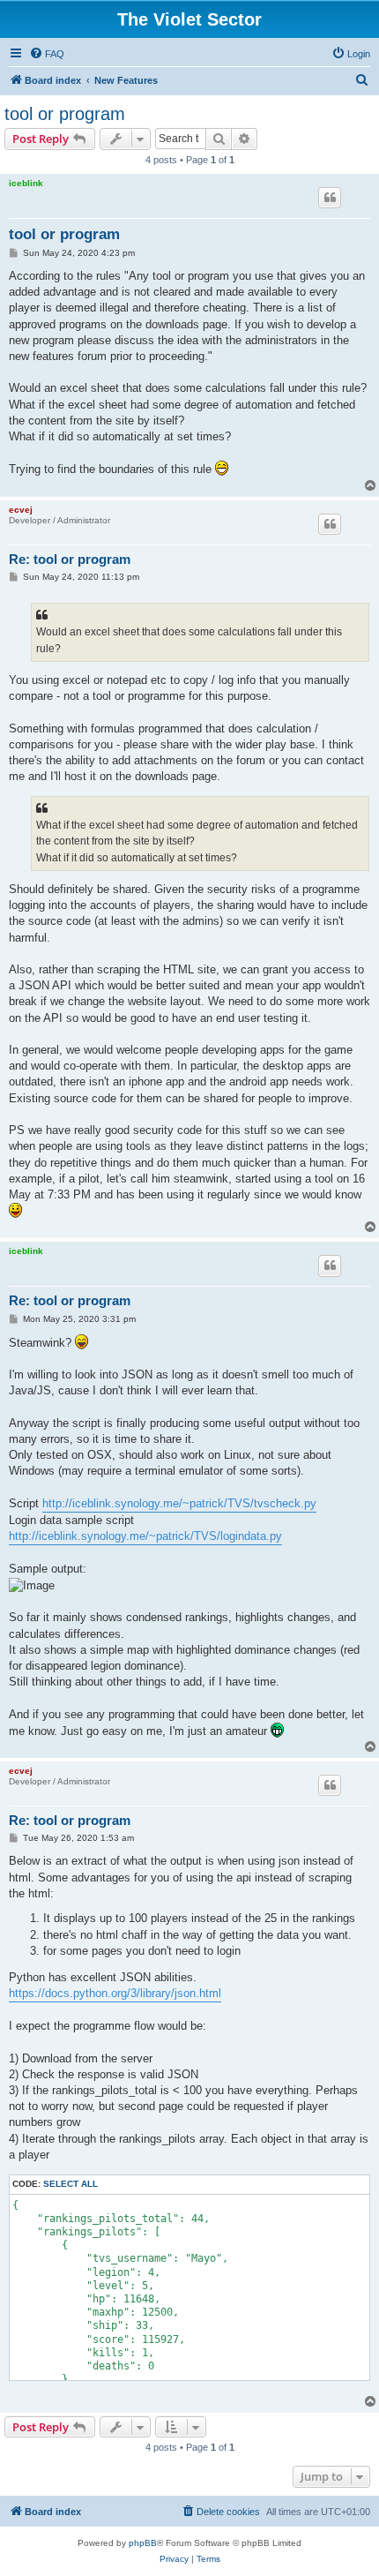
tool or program (65, 114)
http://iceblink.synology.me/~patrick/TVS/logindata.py (145, 1536)
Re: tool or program (70, 559)
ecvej (21, 510)
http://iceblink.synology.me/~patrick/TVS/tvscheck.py (179, 1503)
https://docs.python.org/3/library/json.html (115, 1993)
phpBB (143, 2543)
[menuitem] (47, 54)
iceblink (26, 183)
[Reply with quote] (330, 198)
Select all (71, 2184)
